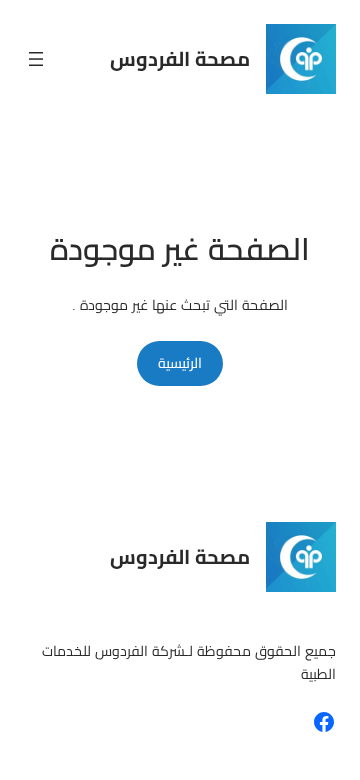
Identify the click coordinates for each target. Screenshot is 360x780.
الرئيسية (180, 363)
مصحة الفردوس (180, 59)
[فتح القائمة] (36, 59)
